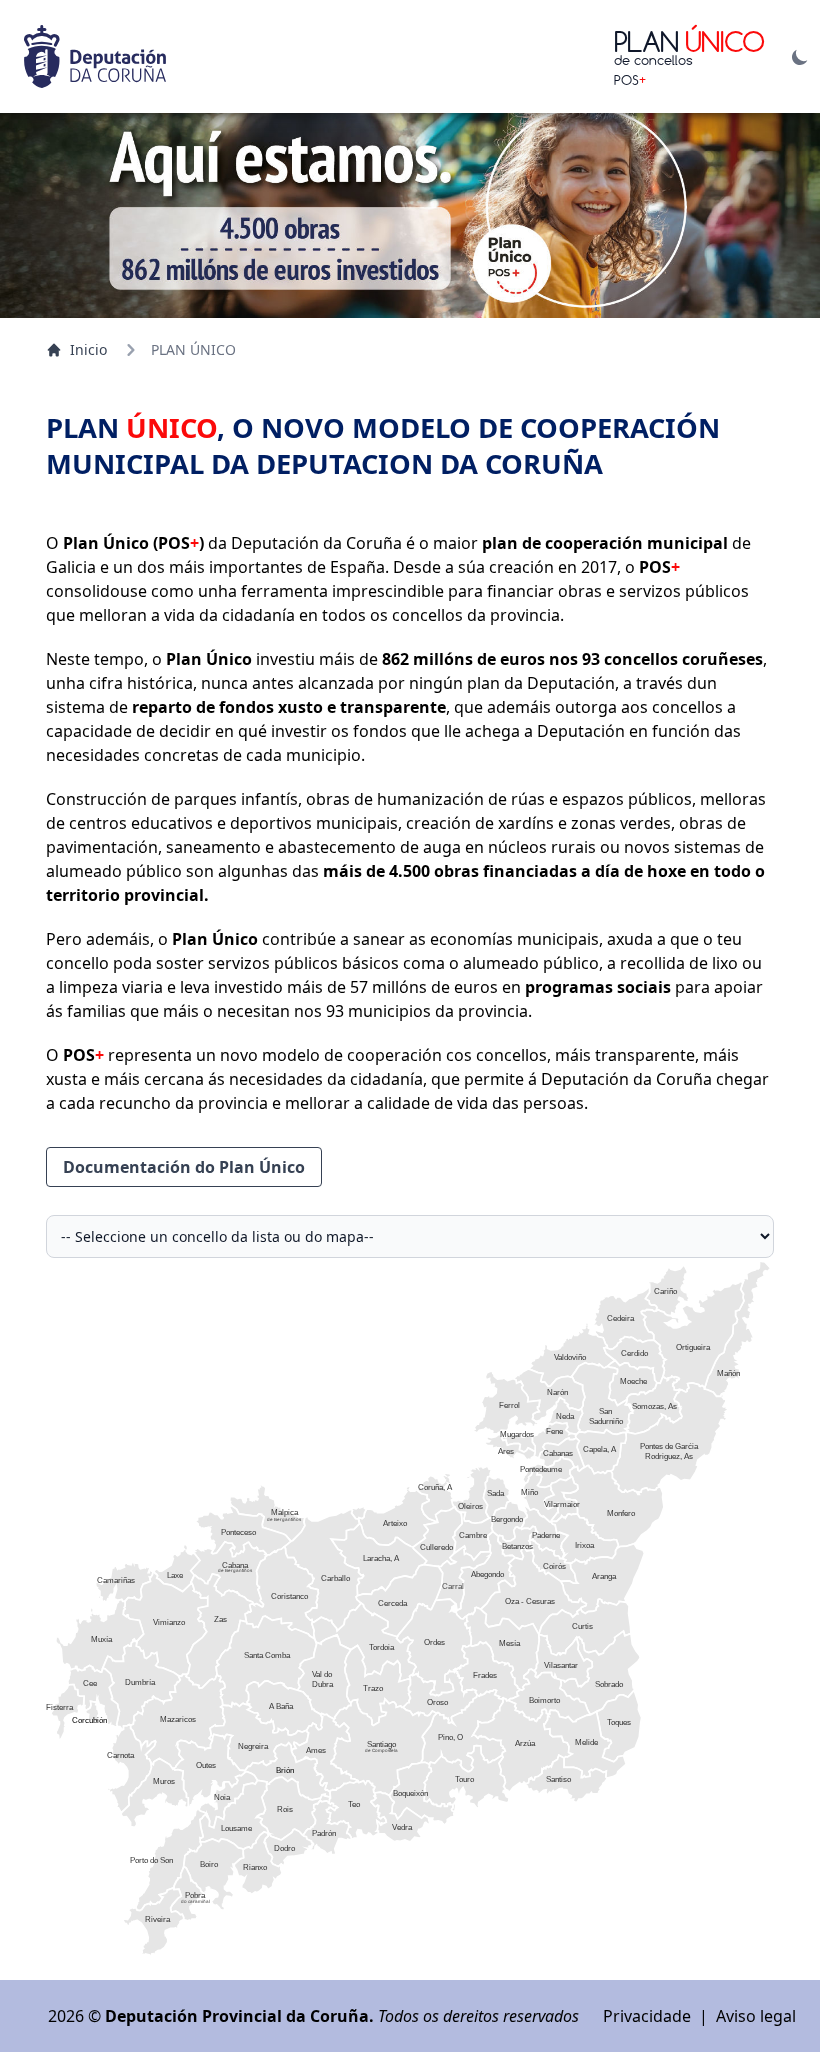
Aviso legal (756, 2016)
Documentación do (184, 1167)
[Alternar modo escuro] (800, 57)
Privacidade (647, 2016)
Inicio (88, 349)
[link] (398, 1516)
